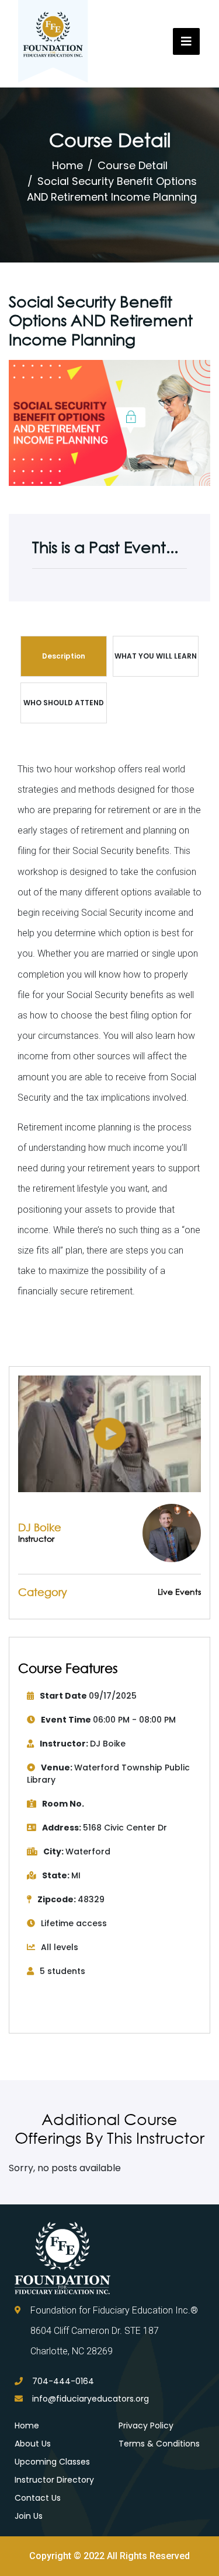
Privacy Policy (146, 2425)
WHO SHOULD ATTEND (64, 703)
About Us (33, 2444)
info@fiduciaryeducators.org (91, 2399)
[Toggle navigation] (186, 41)
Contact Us (38, 2498)
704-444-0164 (63, 2381)
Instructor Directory (54, 2480)
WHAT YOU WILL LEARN (156, 656)
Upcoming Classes (52, 2462)
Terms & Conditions (159, 2444)
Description (64, 656)
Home (67, 165)
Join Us (29, 2516)
